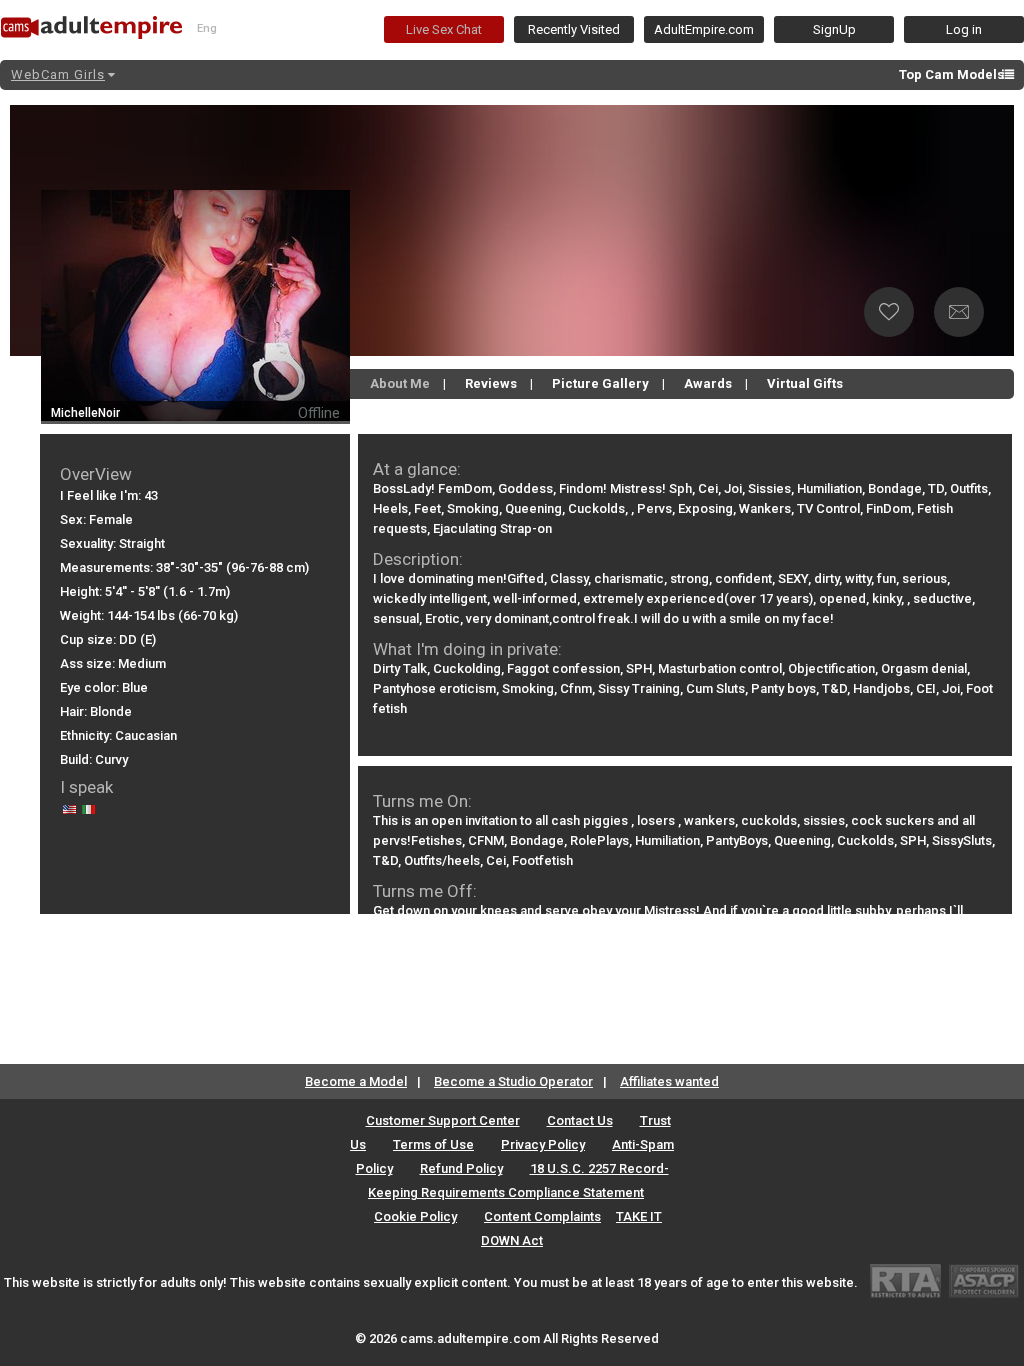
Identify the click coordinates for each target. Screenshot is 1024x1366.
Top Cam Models (951, 74)
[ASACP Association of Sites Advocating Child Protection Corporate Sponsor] (983, 1280)
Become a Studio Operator (513, 1081)
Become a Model (356, 1081)
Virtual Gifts (805, 383)
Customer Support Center (443, 1120)
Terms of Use (433, 1144)
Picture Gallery (600, 383)
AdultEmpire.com (704, 29)
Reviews (491, 383)
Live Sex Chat (444, 29)
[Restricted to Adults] (905, 1280)
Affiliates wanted (669, 1081)
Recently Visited (574, 29)
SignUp (834, 29)
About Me (400, 383)
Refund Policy (461, 1168)
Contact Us (580, 1120)
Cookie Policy (415, 1216)
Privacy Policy (543, 1144)
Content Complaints (542, 1216)
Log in (964, 29)
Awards (708, 383)
